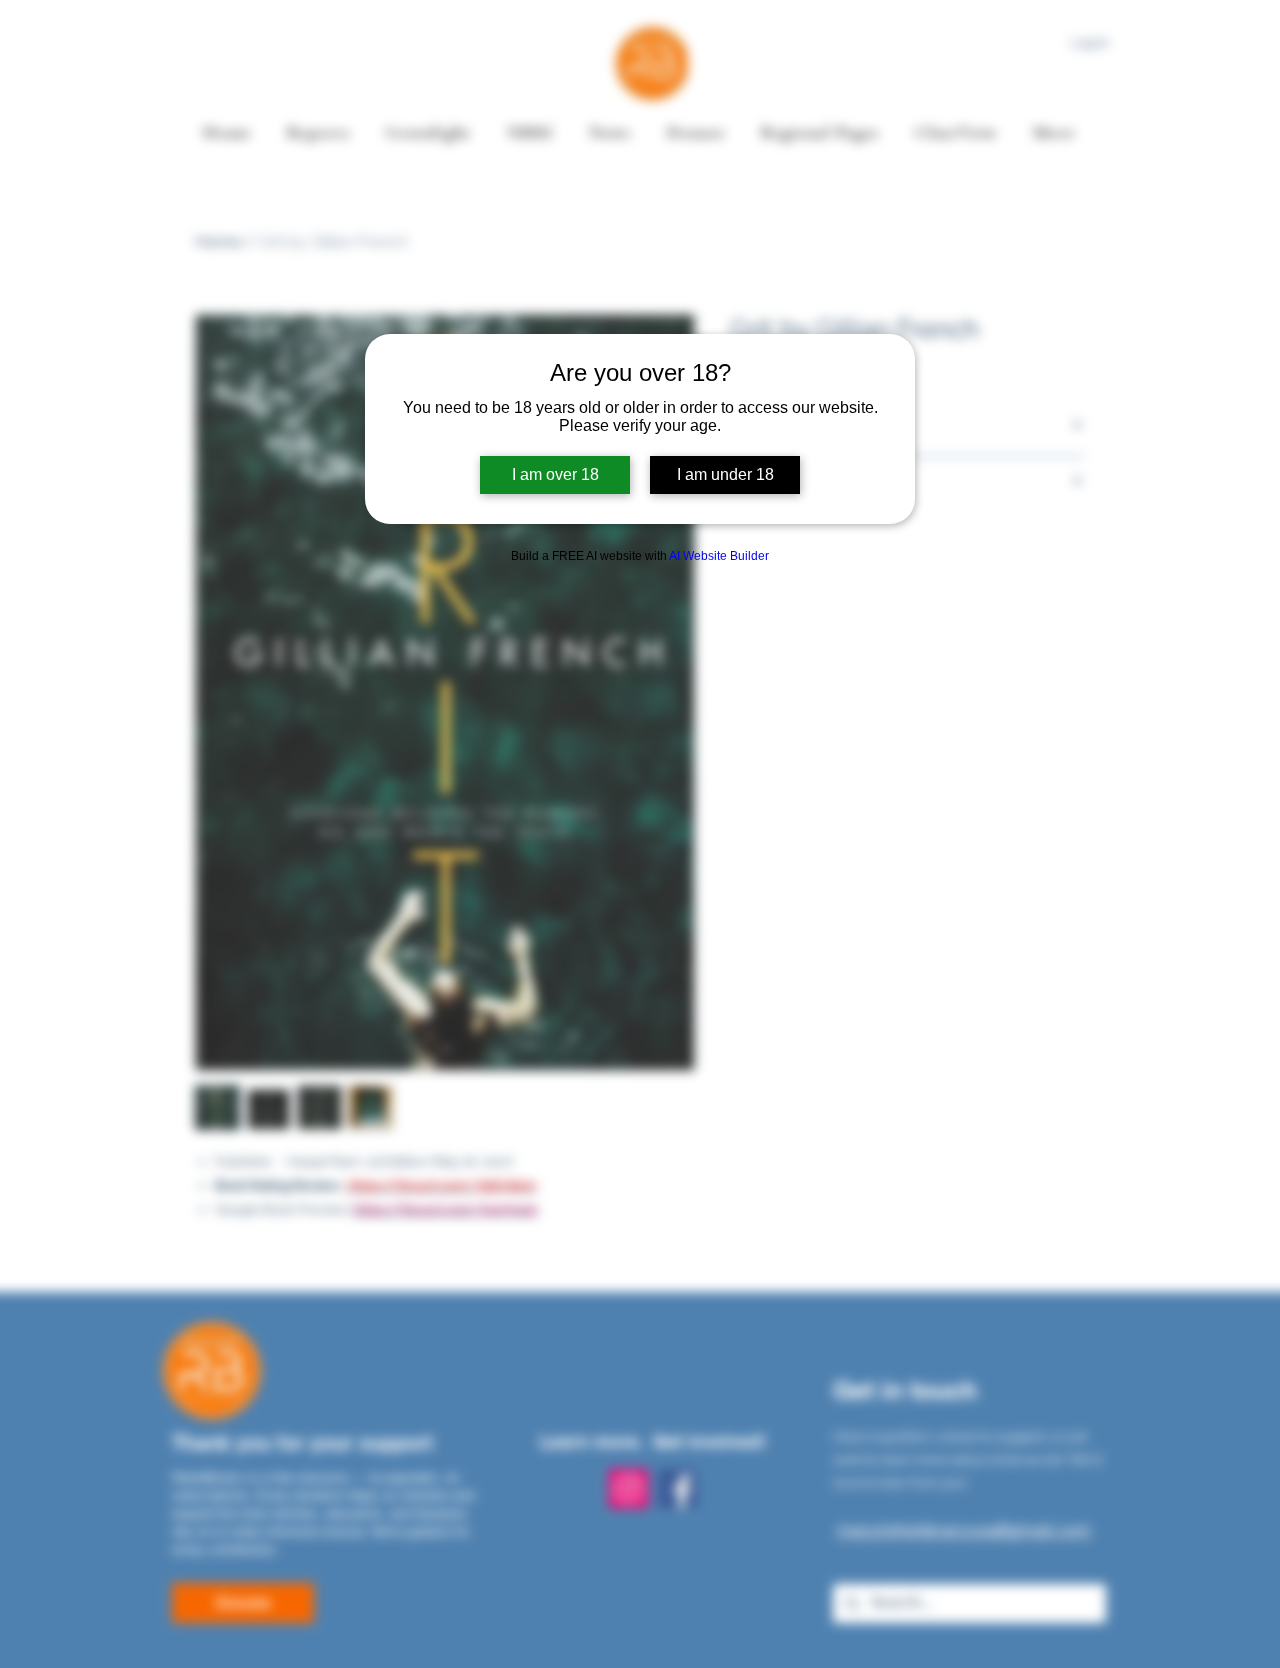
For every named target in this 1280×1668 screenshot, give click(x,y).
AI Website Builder (719, 556)
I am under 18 (725, 474)
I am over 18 (555, 474)
